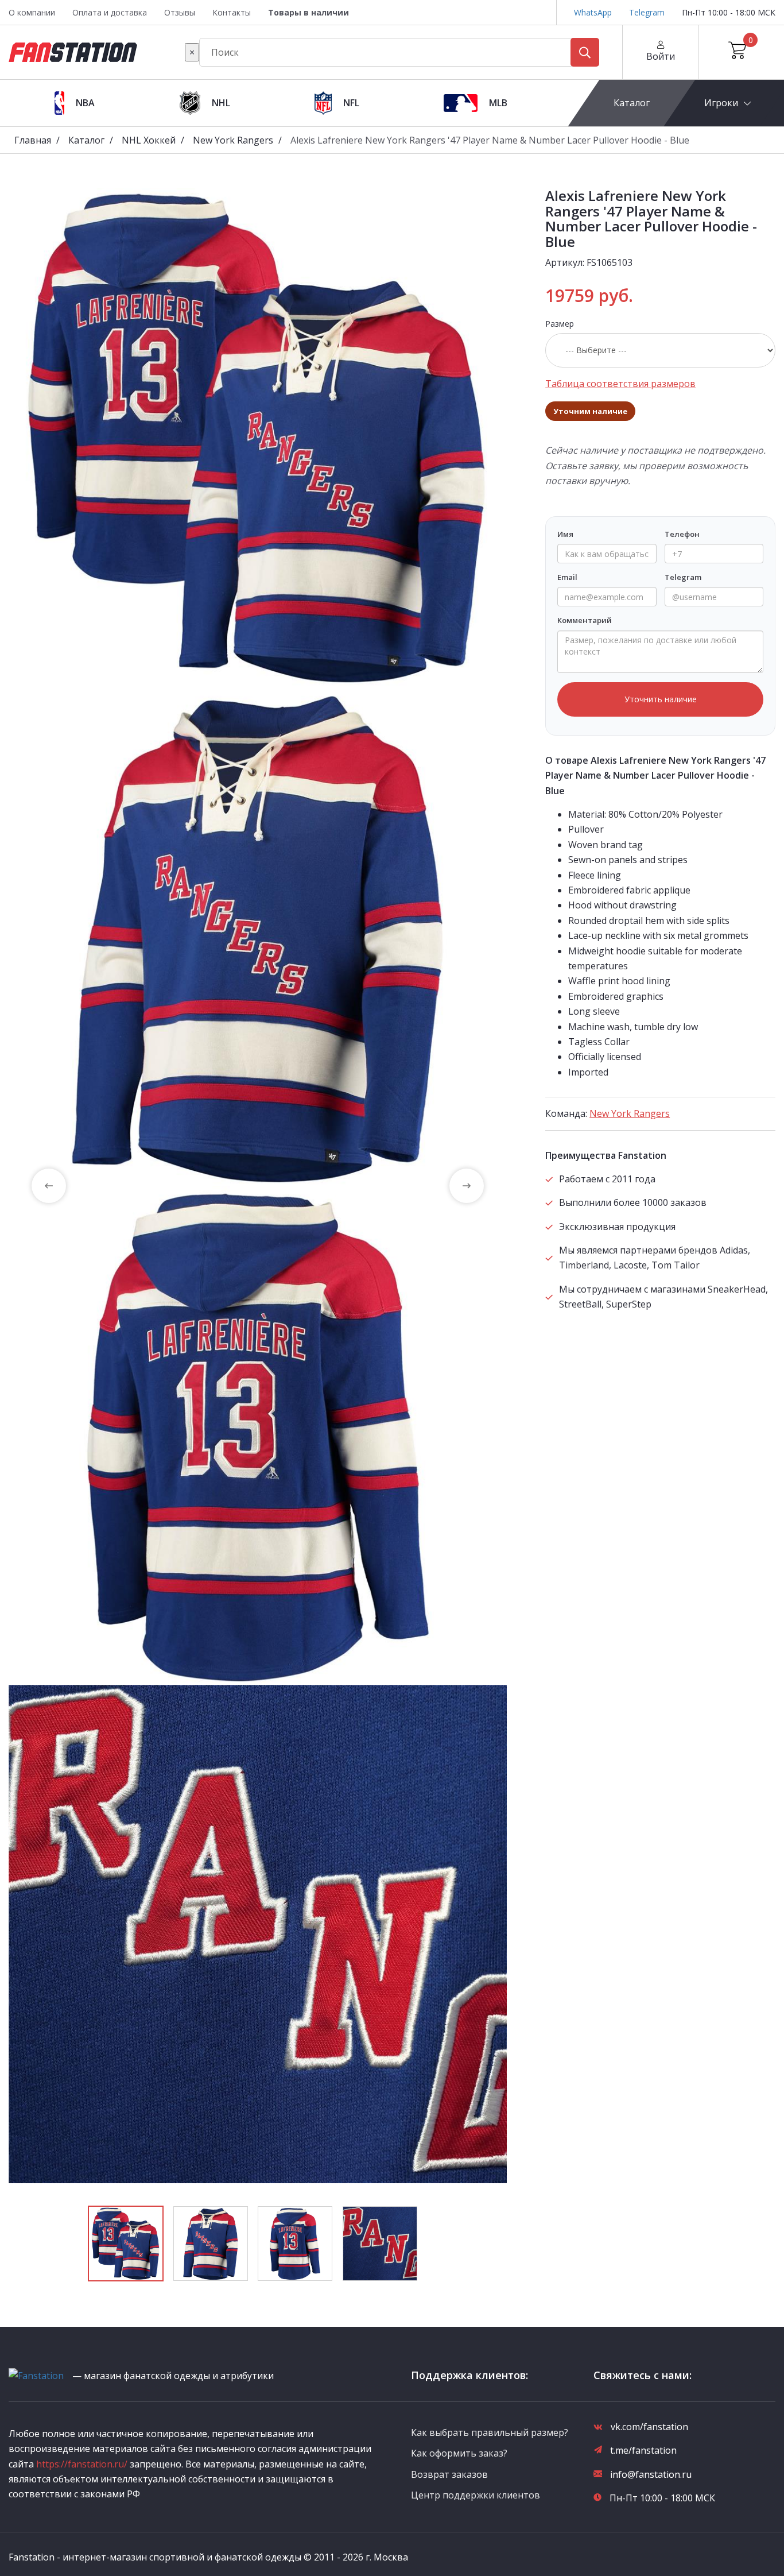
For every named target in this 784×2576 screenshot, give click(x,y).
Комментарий (585, 620)
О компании (32, 12)
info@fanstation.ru (651, 2474)
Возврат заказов (449, 2474)
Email (567, 577)
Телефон (682, 534)
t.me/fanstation (643, 2450)
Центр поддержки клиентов (476, 2495)
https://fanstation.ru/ (82, 2464)
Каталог (632, 103)
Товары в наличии (308, 12)
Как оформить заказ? (459, 2453)
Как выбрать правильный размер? (490, 2432)
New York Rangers (233, 140)
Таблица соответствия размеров (620, 384)
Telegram (647, 12)
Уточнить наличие (661, 699)
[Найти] (585, 52)
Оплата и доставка (110, 12)
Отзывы (180, 12)
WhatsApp (593, 12)
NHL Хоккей (149, 140)
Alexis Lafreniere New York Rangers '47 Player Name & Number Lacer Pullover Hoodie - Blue (490, 140)
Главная (33, 140)
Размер (560, 324)
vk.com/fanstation (649, 2427)
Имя (565, 534)
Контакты (232, 12)
